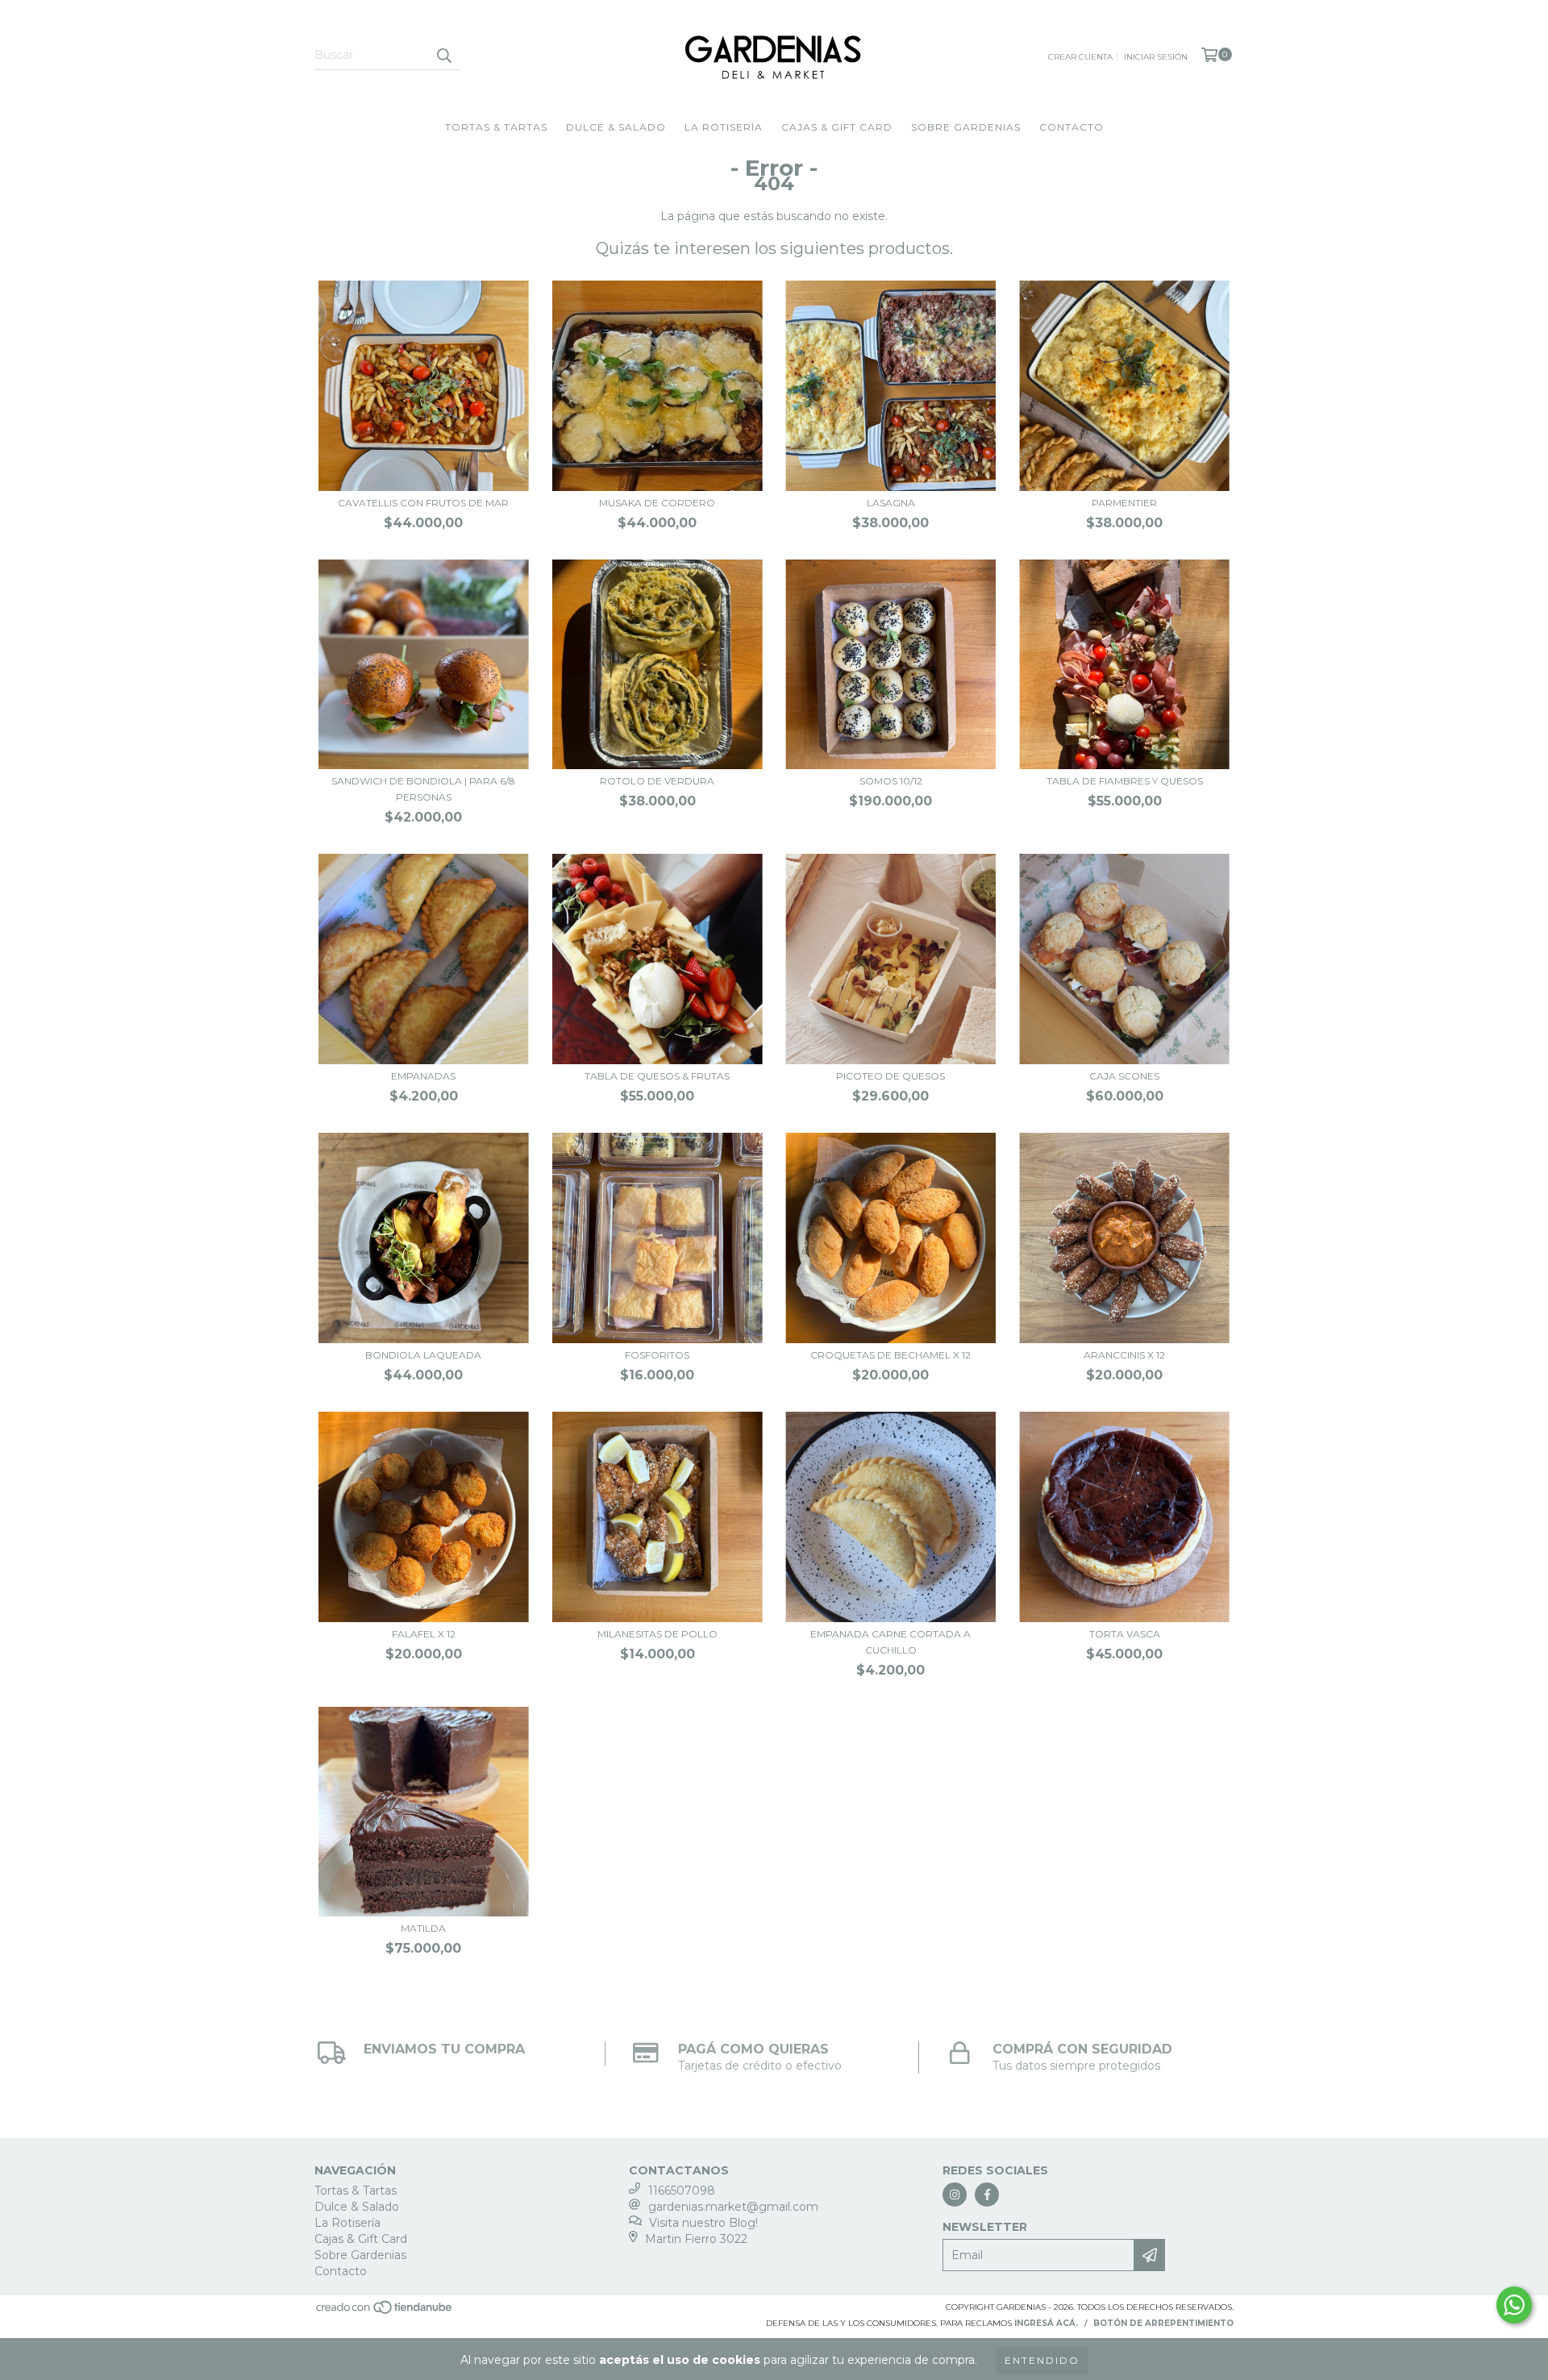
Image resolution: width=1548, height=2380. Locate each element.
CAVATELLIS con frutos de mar (423, 503)
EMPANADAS (423, 1076)
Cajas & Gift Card (837, 127)
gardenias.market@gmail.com (733, 2207)
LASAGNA (891, 503)
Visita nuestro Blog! (703, 2223)
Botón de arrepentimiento (1163, 2323)
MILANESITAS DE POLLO (657, 1634)
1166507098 (682, 2191)
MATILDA (423, 1928)
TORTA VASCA (1125, 1634)
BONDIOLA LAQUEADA (423, 1355)
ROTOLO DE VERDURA (657, 781)
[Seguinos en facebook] (987, 2195)
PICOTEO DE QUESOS (891, 1076)
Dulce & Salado (616, 127)
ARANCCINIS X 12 (1124, 1355)
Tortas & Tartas (496, 127)
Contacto (1072, 127)
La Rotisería (724, 127)
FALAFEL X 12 (424, 1634)
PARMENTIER (1124, 503)
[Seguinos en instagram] (955, 2195)
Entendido (1042, 2360)
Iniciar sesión (1156, 57)
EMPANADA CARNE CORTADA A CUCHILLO (891, 1642)
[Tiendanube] (385, 2313)
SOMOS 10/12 (891, 781)
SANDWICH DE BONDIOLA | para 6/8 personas (423, 789)
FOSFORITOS (657, 1355)
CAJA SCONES (1124, 1076)
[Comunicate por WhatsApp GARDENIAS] (1514, 2305)
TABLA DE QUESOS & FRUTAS (657, 1076)
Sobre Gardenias (966, 127)
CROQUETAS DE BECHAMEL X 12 (891, 1355)
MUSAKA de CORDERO (657, 503)
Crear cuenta (1080, 57)
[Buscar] (443, 56)
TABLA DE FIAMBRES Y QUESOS (1125, 781)
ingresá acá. (1046, 2323)
